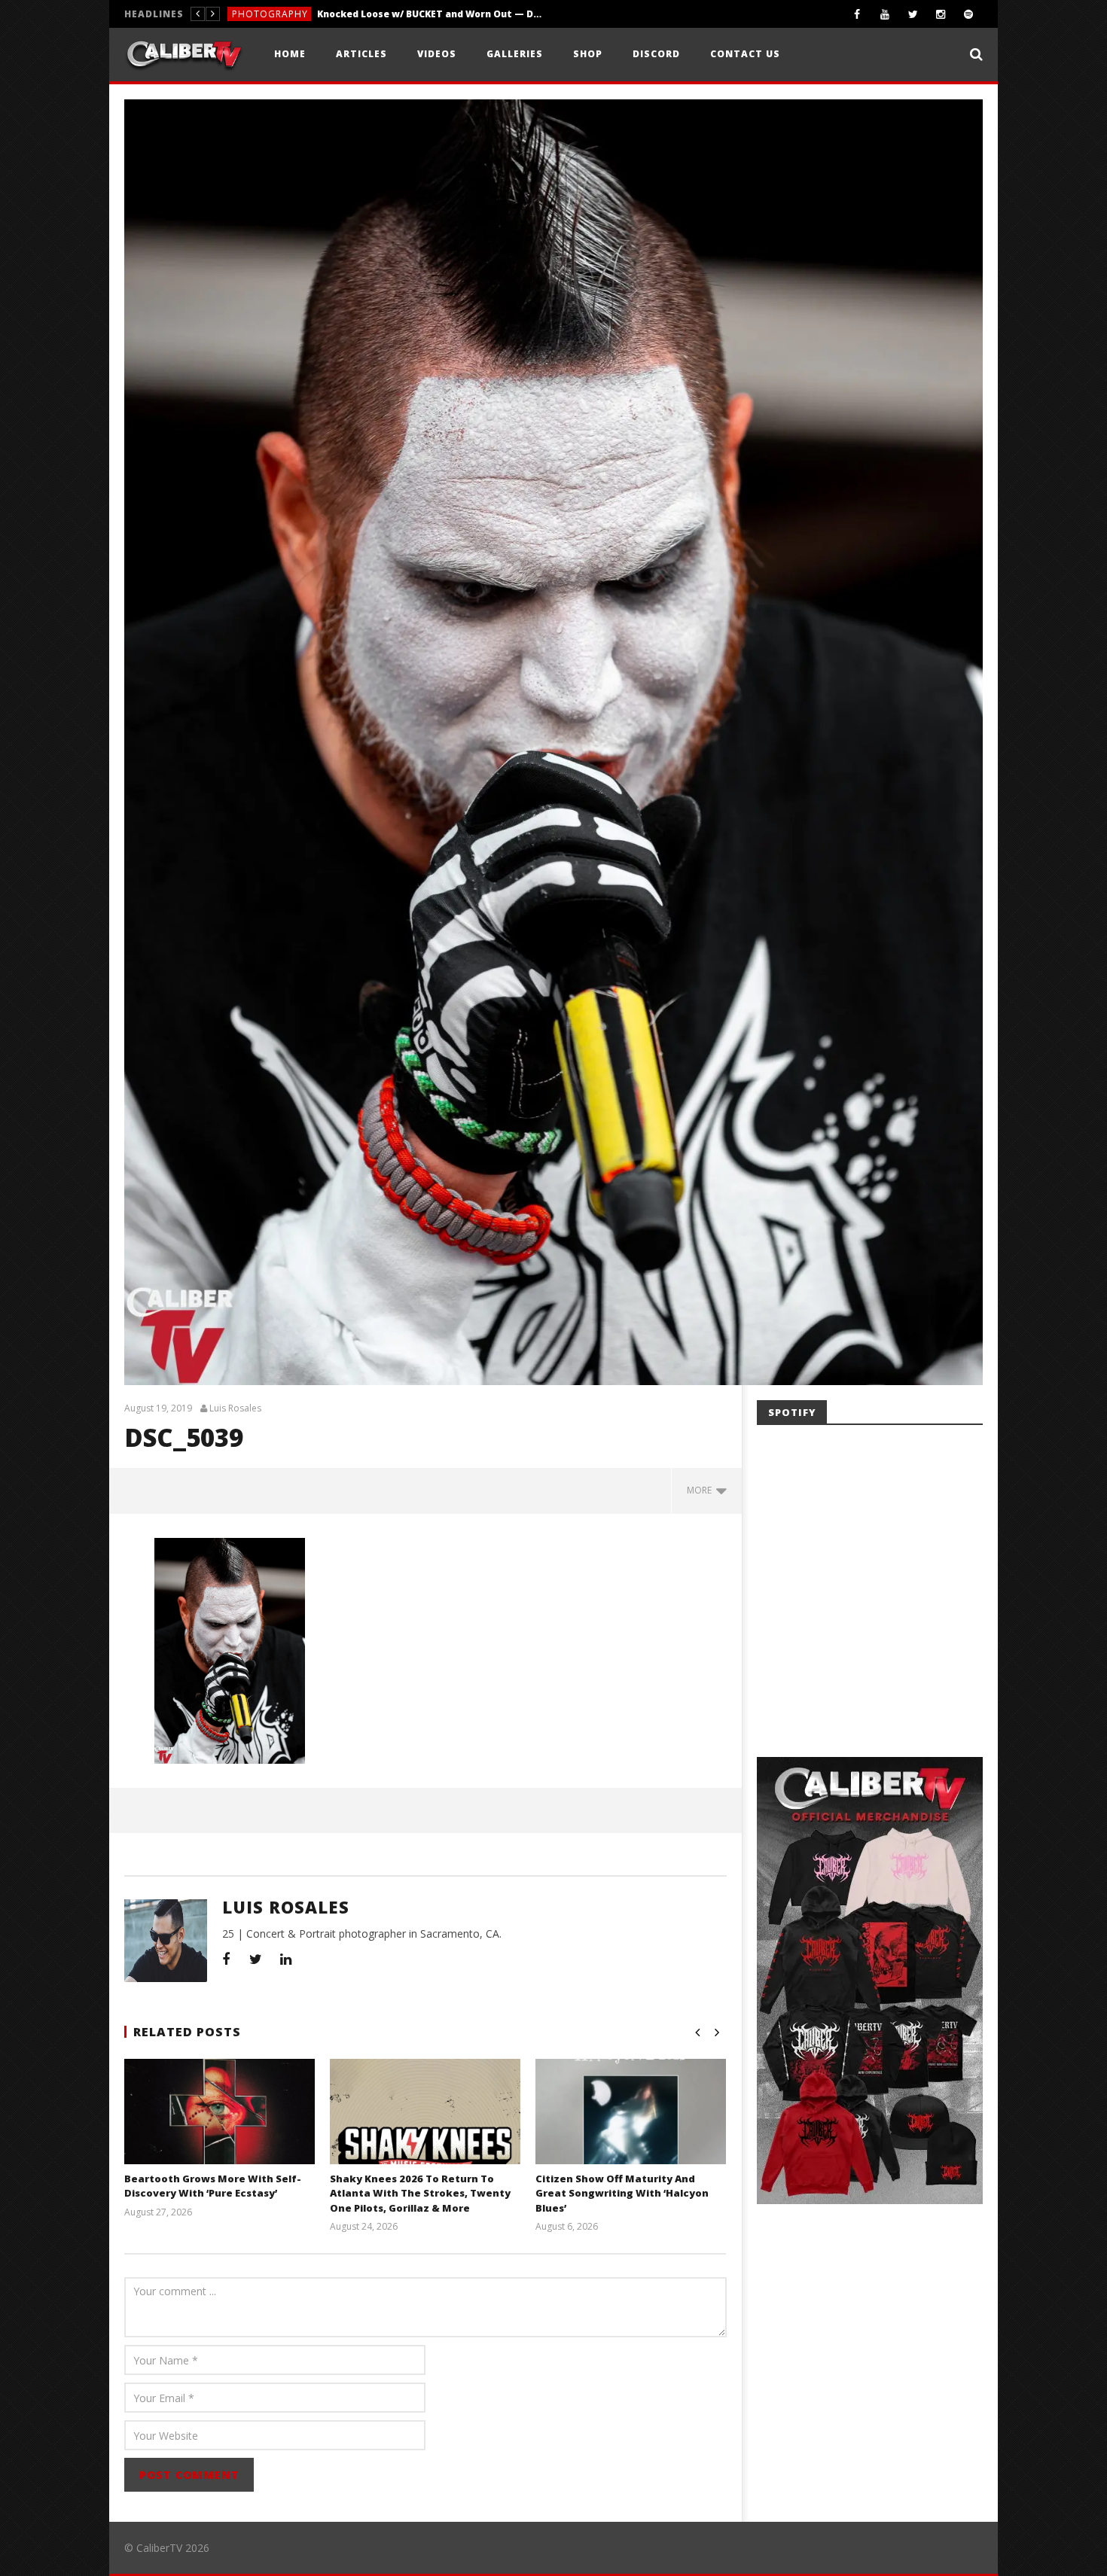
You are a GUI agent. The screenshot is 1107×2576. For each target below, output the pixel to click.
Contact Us (745, 54)
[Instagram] (941, 14)
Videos (437, 54)
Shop (588, 54)
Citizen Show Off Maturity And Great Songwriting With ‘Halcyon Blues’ (622, 2193)
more (701, 1490)
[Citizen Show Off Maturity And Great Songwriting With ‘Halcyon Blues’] (631, 2130)
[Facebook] (857, 14)
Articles (361, 54)
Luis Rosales (235, 1408)
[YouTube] (885, 14)
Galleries (515, 54)
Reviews (252, 14)
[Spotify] (969, 14)
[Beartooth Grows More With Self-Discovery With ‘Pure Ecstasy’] (220, 2130)
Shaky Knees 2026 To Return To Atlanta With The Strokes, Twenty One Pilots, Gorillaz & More (420, 2193)
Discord (656, 54)
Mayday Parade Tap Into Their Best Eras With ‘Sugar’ (394, 14)
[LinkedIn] (286, 1959)
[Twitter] (913, 14)
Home (290, 54)
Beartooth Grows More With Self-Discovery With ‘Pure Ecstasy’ (213, 2186)
